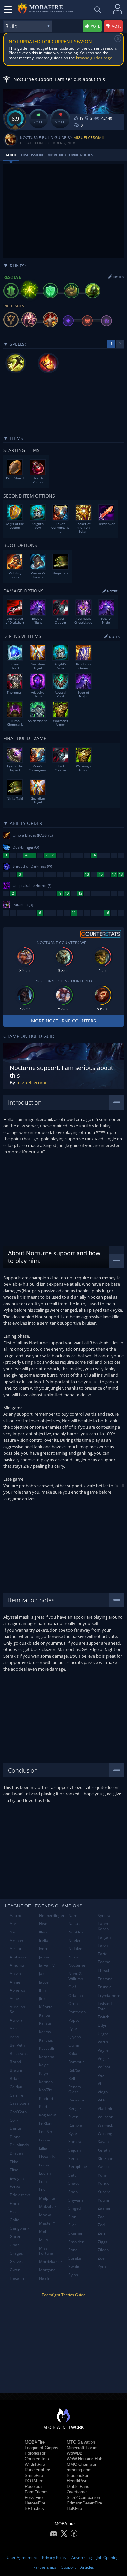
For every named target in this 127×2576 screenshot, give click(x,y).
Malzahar (48, 2207)
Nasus (74, 1924)
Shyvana (76, 2200)
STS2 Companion (83, 2498)
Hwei (44, 1924)
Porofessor (35, 2453)
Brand (15, 2062)
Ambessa (18, 1957)
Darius (16, 2128)
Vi (99, 2083)
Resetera (33, 2486)
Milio (43, 2240)
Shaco (74, 2183)
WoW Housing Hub (85, 2459)
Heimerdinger (51, 1915)
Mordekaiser (51, 2262)
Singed (75, 2208)
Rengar (75, 2108)
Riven (73, 2117)
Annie (15, 1982)
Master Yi (48, 2223)
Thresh (104, 1970)
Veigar (104, 2058)
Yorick (103, 2183)
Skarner (76, 2233)
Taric (102, 1954)
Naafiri (45, 2278)
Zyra (102, 2266)
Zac (101, 2217)
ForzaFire (34, 2498)
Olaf (72, 1987)
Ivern (44, 1949)
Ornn (73, 2004)
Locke (44, 2165)
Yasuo (103, 2167)
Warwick (105, 2125)
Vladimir (105, 2108)
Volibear (105, 2117)
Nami (73, 1915)
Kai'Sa (45, 2015)
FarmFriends (37, 2492)
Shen (73, 2192)
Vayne (103, 2050)
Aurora (16, 2020)
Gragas (16, 2253)
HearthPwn (77, 2481)
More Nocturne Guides (70, 155)
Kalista (45, 2023)
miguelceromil (89, 138)
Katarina (47, 2057)
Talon (103, 1945)
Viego (103, 2092)
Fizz (13, 2212)
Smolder (76, 2242)
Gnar (14, 2245)
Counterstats (37, 2459)
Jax (42, 1974)
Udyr (102, 2025)
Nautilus (76, 1932)
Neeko (74, 1940)
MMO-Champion (82, 2464)
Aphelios (18, 1990)
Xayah (103, 2142)
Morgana (47, 2270)
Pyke (73, 2029)
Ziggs (103, 2242)
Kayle (44, 2065)
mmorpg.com (79, 2470)
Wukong (105, 2134)
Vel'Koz (104, 2067)
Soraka (75, 2258)
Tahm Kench (103, 1926)
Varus (103, 2042)
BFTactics (34, 2509)
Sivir (72, 2225)
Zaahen (105, 2208)
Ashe (14, 1999)
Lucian (45, 2173)
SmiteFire (34, 2475)
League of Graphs (42, 2448)
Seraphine (78, 2167)
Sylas (73, 2275)
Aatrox (16, 1915)
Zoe (101, 2258)
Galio (14, 2220)
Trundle (105, 1987)
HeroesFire (35, 2503)
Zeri (101, 2233)
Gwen (15, 2270)
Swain (74, 2266)
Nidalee (75, 1949)
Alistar (16, 1949)
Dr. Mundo (19, 2145)
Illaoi (43, 1932)
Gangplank (20, 2228)
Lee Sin (46, 2132)
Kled (43, 2107)
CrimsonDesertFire (84, 2503)
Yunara (104, 2192)
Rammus (76, 2062)
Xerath (104, 2150)
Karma (45, 2032)
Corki (14, 2120)
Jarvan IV (47, 1965)
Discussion (32, 155)
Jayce (44, 1982)
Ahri (14, 1924)
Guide (11, 155)
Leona (45, 2140)
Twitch (104, 2017)
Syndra (104, 1915)
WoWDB (75, 2453)
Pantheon (77, 2012)
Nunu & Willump (76, 1976)
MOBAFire (35, 2442)
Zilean (103, 2250)
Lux (42, 2190)
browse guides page (94, 58)
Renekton (77, 2100)
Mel (42, 2231)
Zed (101, 2225)
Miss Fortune (46, 2251)
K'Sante (46, 2007)
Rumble (75, 2125)
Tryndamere (109, 1995)
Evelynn (17, 2178)
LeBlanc (46, 2123)
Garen (15, 2237)
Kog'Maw (47, 2115)
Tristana (105, 1979)
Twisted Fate (105, 2006)
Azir (13, 2029)
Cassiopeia (20, 2103)
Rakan (74, 2054)
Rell (72, 2079)
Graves (16, 2262)
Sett (72, 2175)
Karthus (46, 2040)
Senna (74, 2159)
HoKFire (74, 2509)
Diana (15, 2137)
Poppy (74, 2020)
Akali (14, 1932)
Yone (102, 2175)
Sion (72, 2217)
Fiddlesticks (20, 2195)
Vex (101, 2075)
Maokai (46, 2215)
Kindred (46, 2098)
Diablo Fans (78, 2486)
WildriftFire (35, 2464)
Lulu (43, 2182)
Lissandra (48, 2157)
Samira (75, 2142)
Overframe (77, 2492)
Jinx (42, 1999)
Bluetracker (78, 2475)
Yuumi (103, 2200)
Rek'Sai (75, 2070)
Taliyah (104, 1937)
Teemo (104, 1962)
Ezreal (15, 2186)
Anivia (15, 1974)
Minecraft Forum (82, 2448)
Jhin (42, 1990)
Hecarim (18, 2278)
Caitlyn (16, 2087)
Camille (17, 2095)
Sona (73, 2250)
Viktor (103, 2100)
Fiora (14, 2203)
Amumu (17, 1965)
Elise (14, 2170)
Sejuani (75, 2150)
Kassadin (47, 2048)
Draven (16, 2153)
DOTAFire (34, 2481)
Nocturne (77, 1965)
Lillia (43, 2148)
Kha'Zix (46, 2090)
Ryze (73, 2134)
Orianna (76, 1995)
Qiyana (75, 2037)
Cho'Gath (18, 2112)
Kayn (43, 2073)
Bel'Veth (17, 2045)
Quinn (74, 2045)
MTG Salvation (81, 2442)
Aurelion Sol (17, 2009)
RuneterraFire (37, 2470)
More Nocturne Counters (63, 1021)
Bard (14, 2037)
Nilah (73, 1957)
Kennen (46, 2082)
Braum (16, 2070)
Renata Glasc (75, 2089)
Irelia (44, 1940)
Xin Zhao (106, 2159)
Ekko (14, 2162)
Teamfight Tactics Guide (64, 2295)
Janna (44, 1957)
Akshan (16, 1940)
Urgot (103, 2034)
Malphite (47, 2198)
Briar (14, 2079)
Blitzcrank (19, 2054)
